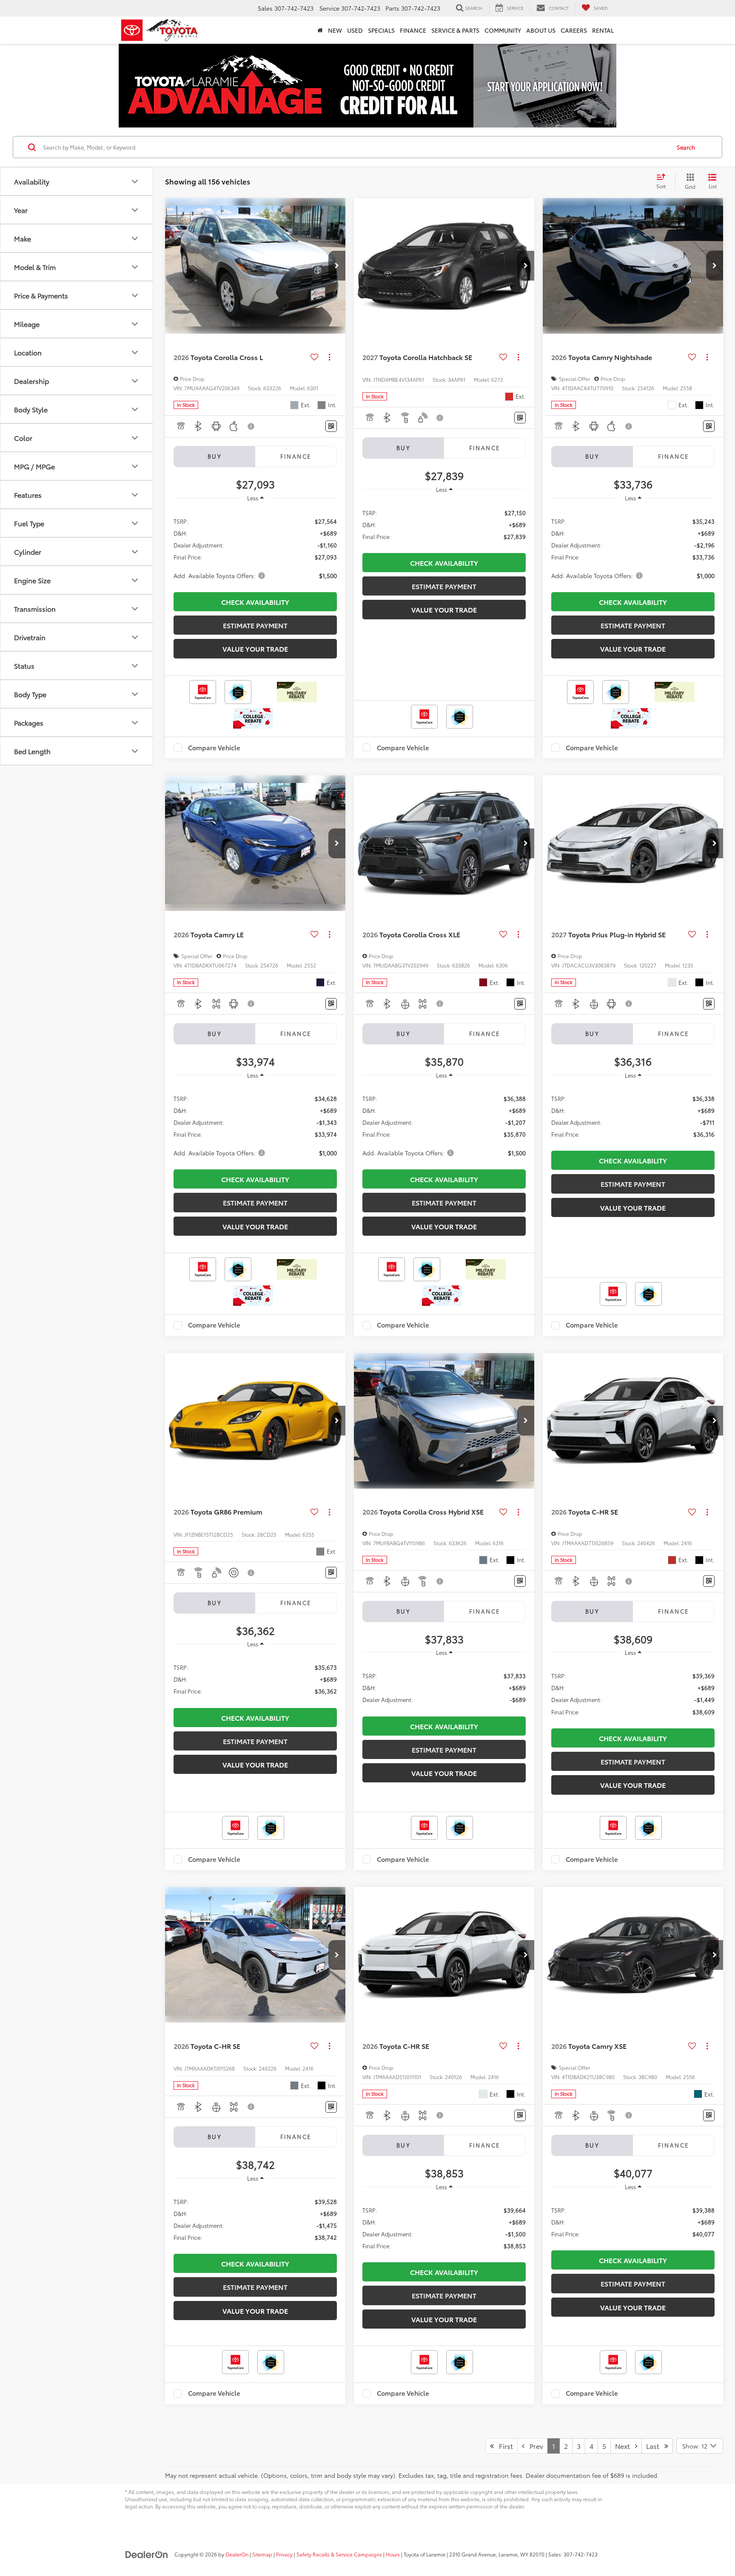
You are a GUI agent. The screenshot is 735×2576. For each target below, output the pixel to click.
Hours (393, 2554)
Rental (603, 30)
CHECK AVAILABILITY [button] (255, 602)
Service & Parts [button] (455, 30)
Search (686, 147)
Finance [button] (413, 30)
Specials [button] (381, 30)
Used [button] (355, 30)
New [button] (335, 30)
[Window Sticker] (331, 426)
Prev (534, 2446)
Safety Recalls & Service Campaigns (339, 2554)
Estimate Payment (255, 625)
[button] (337, 266)
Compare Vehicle (214, 748)
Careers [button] (574, 30)
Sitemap (262, 2554)
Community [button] (503, 30)
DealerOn (237, 2554)
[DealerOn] (147, 2554)
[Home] (320, 30)
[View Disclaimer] (251, 426)
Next (625, 2446)
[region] (255, 548)
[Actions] (329, 357)
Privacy (284, 2554)
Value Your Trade (255, 648)
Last (655, 2446)
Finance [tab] (296, 456)
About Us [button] (541, 30)
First (503, 2446)
